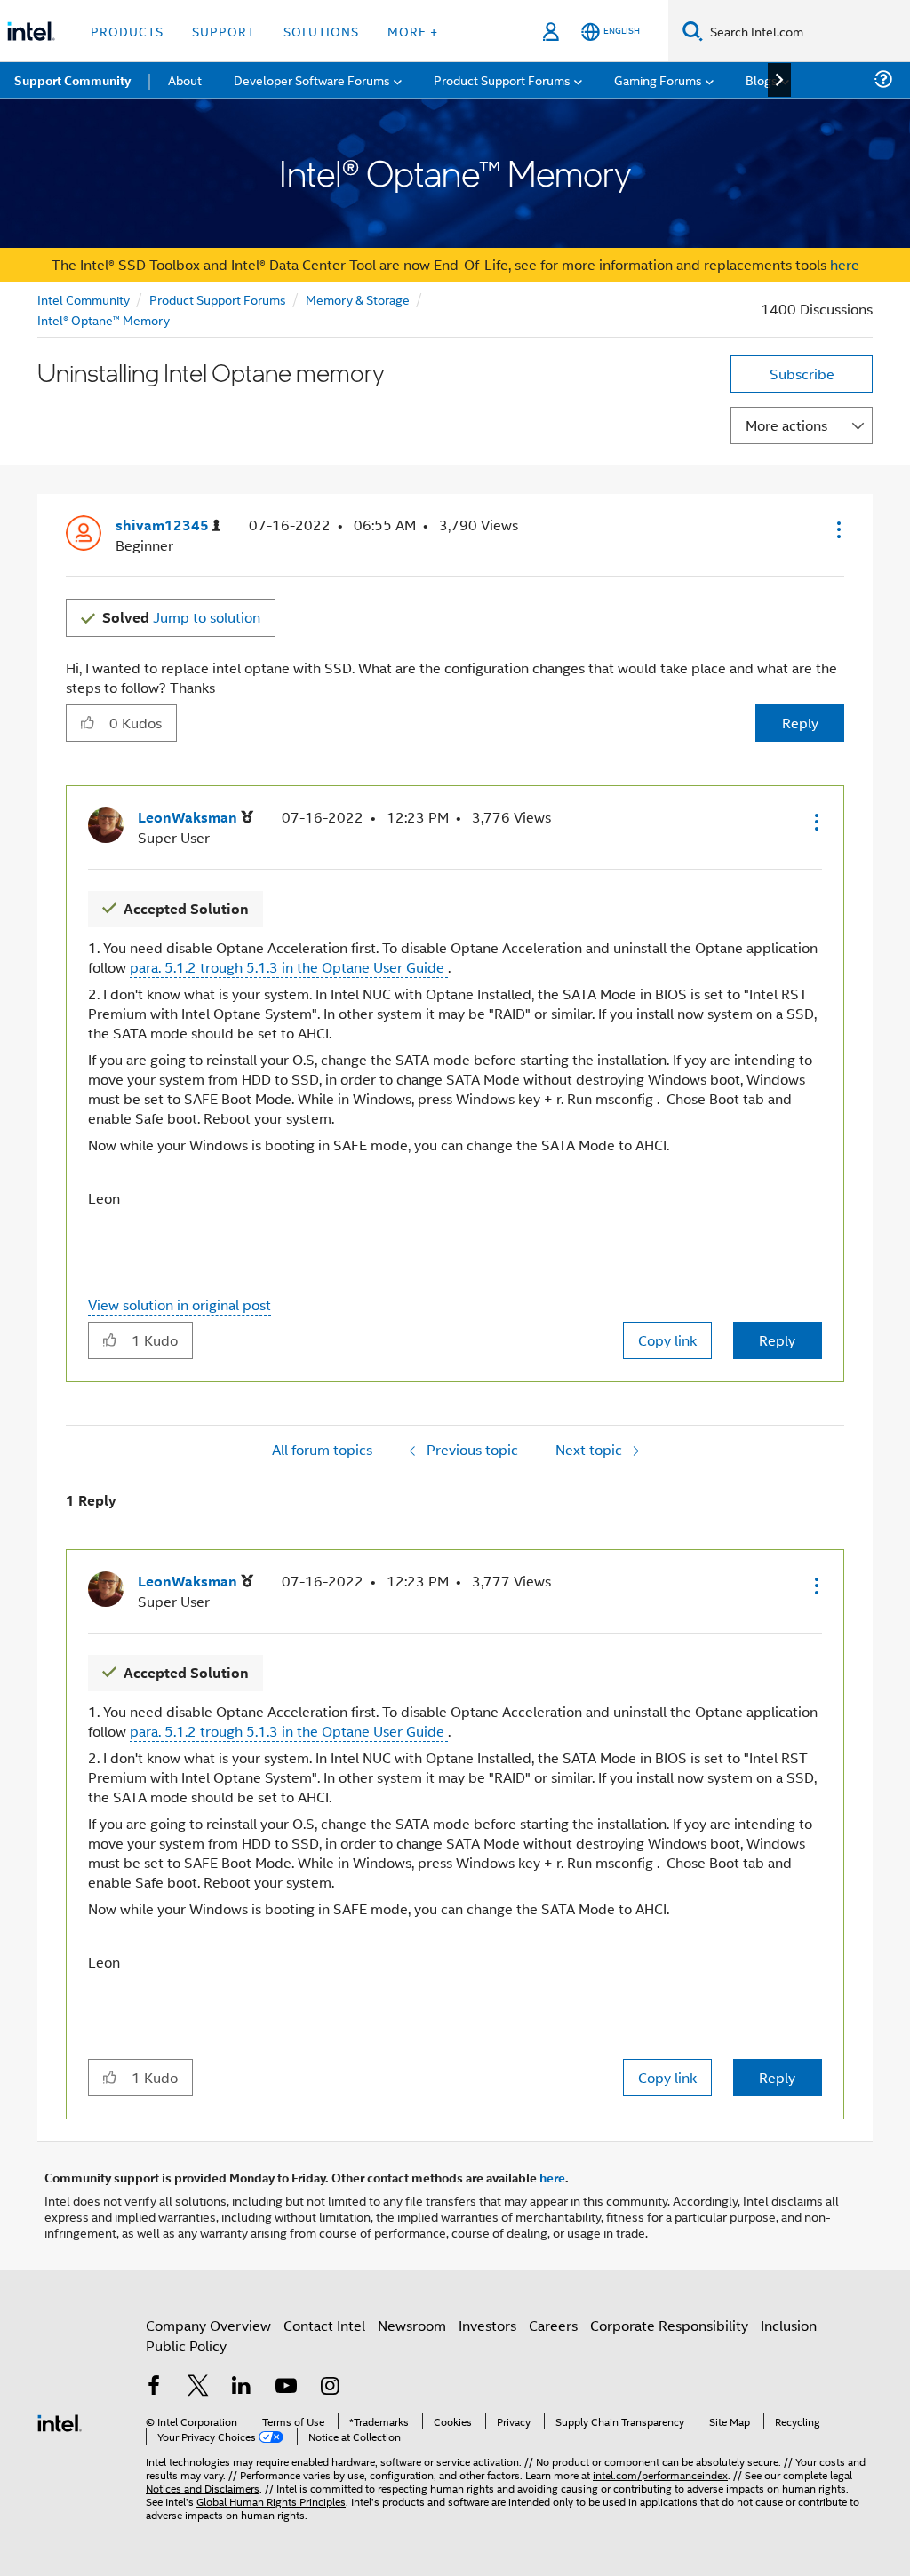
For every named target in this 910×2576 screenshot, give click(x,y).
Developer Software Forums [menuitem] (312, 80)
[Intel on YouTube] (286, 2387)
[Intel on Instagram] (330, 2387)
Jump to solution (181, 617)
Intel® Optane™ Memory (104, 319)
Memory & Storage (358, 299)
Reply (800, 723)
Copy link (667, 1340)
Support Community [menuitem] (72, 80)
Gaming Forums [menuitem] (658, 80)
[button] (837, 529)
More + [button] (413, 31)
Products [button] (127, 31)
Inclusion (789, 2325)
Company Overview (208, 2325)
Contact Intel (324, 2325)
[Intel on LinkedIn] (242, 2387)
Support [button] (224, 31)
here (845, 264)
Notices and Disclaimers (203, 2488)
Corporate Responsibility (669, 2325)
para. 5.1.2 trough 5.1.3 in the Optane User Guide (289, 967)
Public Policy (186, 2345)
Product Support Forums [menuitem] (502, 80)
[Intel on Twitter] (198, 2387)
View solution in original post (180, 1304)
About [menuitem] (185, 80)
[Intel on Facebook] (154, 2387)
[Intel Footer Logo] (60, 2421)
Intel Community (84, 299)
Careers (553, 2325)
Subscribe (802, 374)
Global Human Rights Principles (271, 2501)
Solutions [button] (321, 31)
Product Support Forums (218, 299)
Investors (487, 2325)
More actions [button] (786, 425)
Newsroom (412, 2325)
